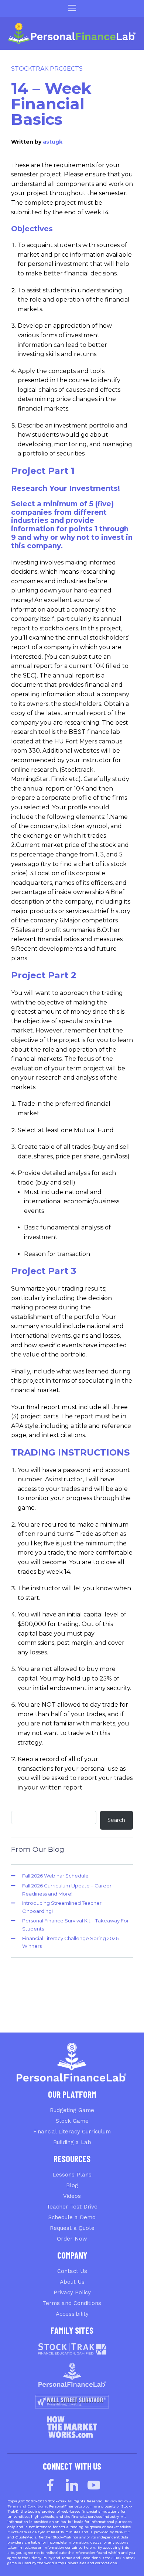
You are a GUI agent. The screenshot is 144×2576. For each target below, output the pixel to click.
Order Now (72, 2239)
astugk (53, 142)
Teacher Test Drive (72, 2207)
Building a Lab (72, 2142)
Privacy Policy (72, 2292)
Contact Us (72, 2271)
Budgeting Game (72, 2110)
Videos (72, 2196)
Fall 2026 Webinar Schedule (55, 1876)
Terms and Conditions (72, 2303)
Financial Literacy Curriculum (72, 2132)
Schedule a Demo (72, 2217)
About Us (72, 2282)
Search (116, 1820)
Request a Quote (72, 2228)
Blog (72, 2185)
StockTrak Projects (47, 69)
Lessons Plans (72, 2175)
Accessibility (72, 2314)
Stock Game (72, 2121)
